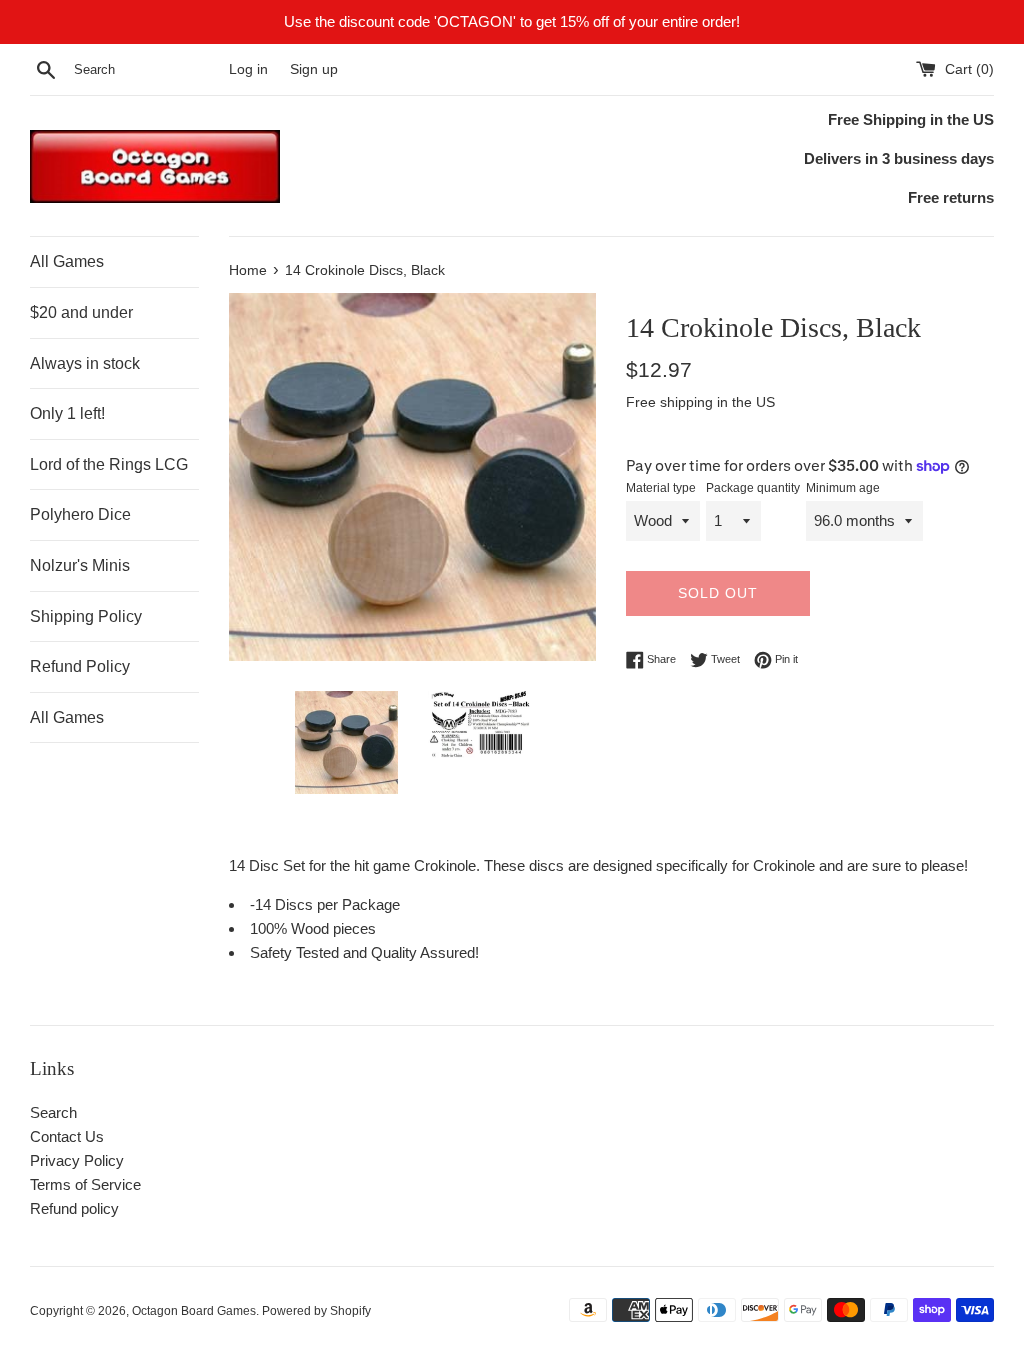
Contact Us (67, 1136)
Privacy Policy (77, 1160)
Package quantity (753, 488)
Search (53, 1112)
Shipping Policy (86, 616)
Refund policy (74, 1208)
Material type (661, 488)
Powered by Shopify (316, 1311)
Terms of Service (85, 1184)
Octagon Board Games (194, 1311)
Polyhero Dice (80, 514)
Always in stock (85, 363)
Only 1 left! (67, 413)
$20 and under (81, 312)
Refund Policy (80, 666)
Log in (248, 69)
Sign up (314, 69)
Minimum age (843, 488)
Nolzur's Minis (80, 565)
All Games (67, 261)
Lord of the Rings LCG (109, 464)
